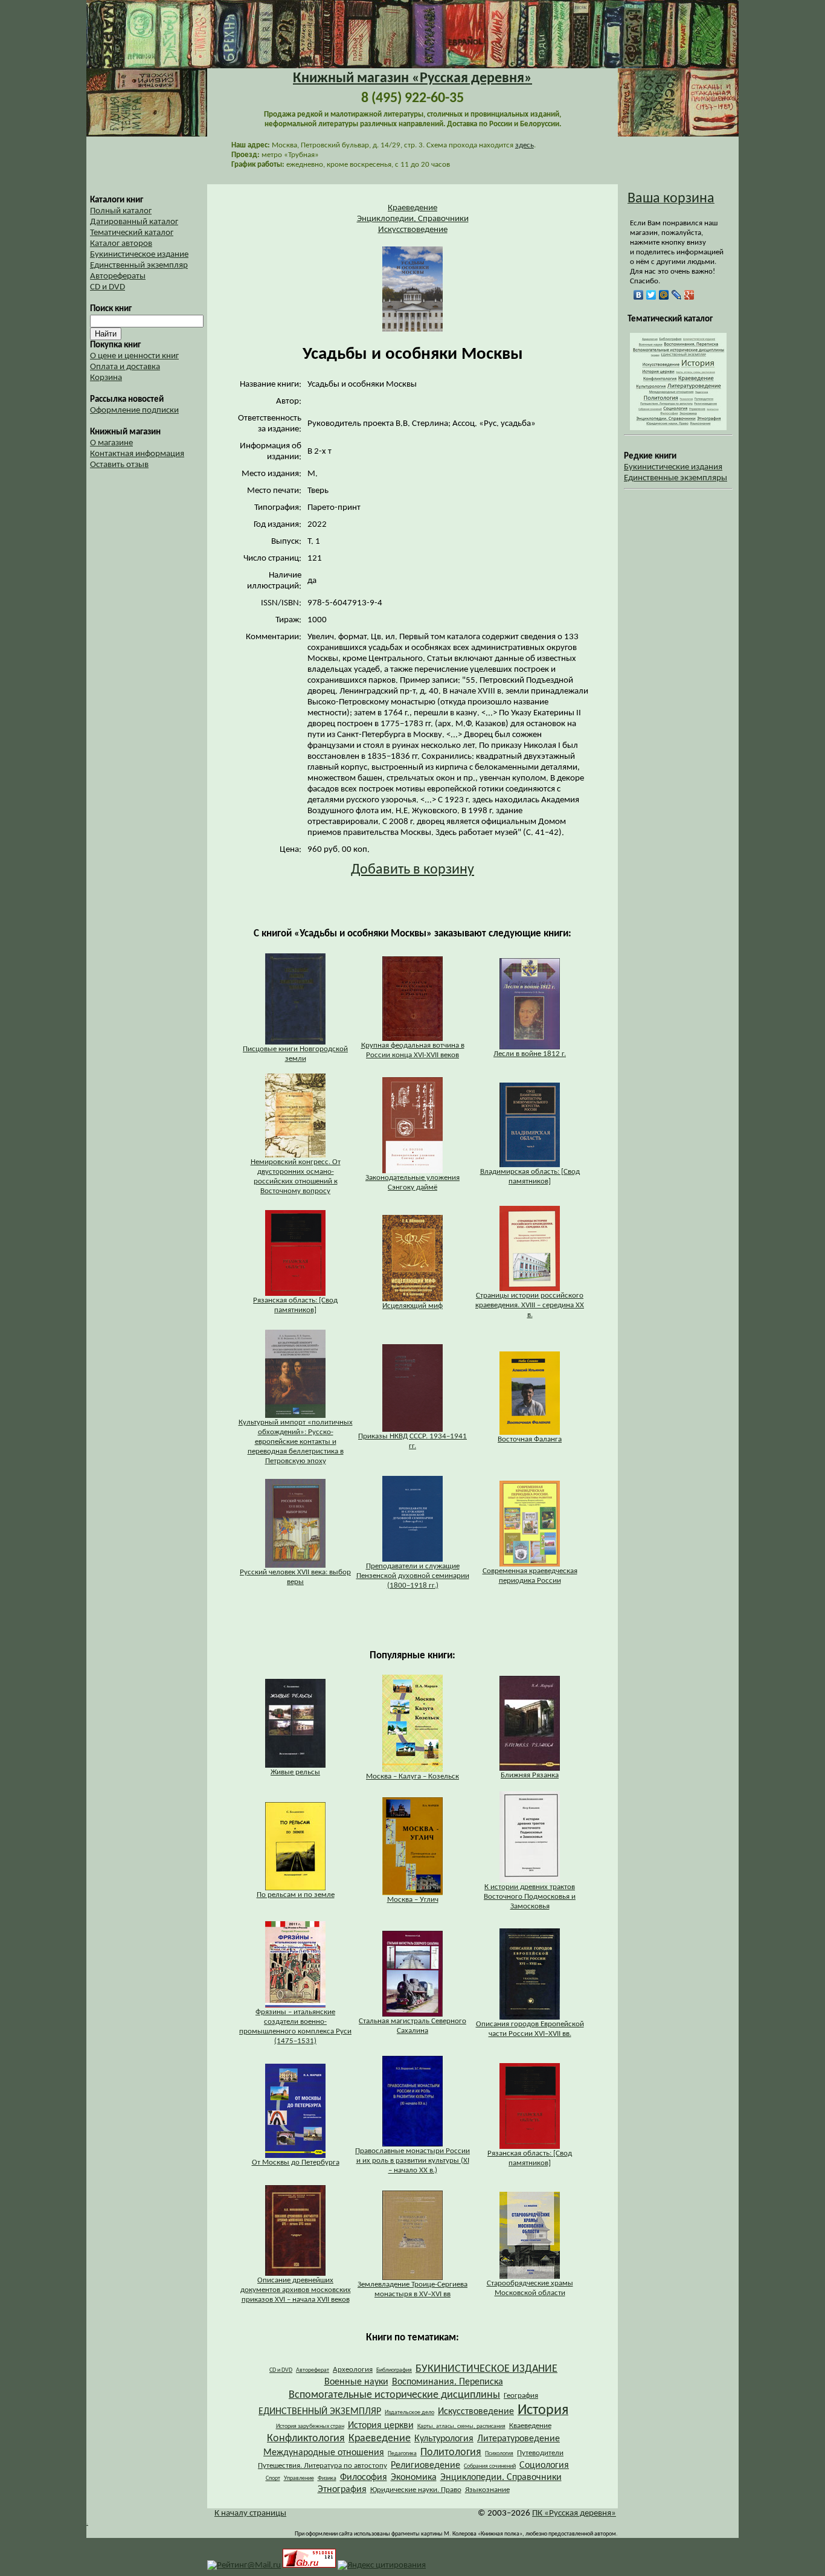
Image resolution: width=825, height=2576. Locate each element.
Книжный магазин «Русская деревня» (412, 79)
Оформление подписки (134, 411)
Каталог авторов (121, 244)
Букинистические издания (673, 467)
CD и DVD (108, 287)
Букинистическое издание (139, 255)
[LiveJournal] (677, 295)
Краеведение (412, 208)
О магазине (111, 443)
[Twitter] (651, 295)
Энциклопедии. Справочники (413, 219)
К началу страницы (250, 2513)
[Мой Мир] (664, 295)
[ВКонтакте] (639, 295)
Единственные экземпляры (676, 478)
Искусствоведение (413, 230)
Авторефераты (118, 276)
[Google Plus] (689, 295)
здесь (525, 145)
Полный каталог (121, 211)
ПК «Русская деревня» (574, 2513)
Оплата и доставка (125, 367)
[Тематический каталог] (678, 428)
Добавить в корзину (412, 870)
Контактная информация (137, 454)
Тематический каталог (132, 233)
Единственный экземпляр (139, 266)
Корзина (106, 378)
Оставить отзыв (119, 465)
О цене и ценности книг (134, 356)
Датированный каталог (134, 222)
